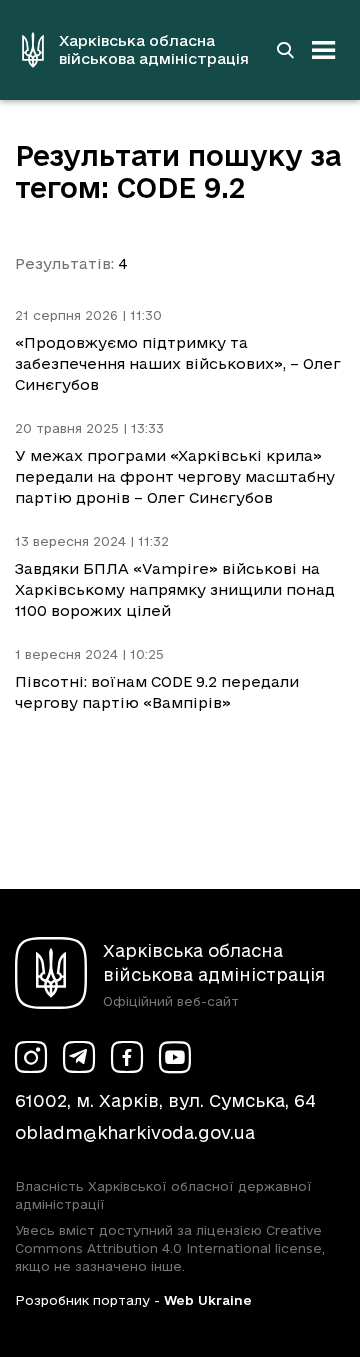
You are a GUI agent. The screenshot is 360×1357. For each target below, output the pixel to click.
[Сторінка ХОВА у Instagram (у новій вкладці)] (31, 1057)
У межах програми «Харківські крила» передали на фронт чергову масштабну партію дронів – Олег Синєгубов (175, 476)
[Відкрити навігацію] (324, 50)
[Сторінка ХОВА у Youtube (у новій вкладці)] (175, 1057)
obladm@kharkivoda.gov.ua (135, 1132)
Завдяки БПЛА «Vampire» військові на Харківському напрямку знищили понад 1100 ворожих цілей (175, 589)
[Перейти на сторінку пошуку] (285, 50)
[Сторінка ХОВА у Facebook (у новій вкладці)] (127, 1057)
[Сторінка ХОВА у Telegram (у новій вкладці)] (79, 1057)
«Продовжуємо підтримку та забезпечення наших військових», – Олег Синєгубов (178, 363)
